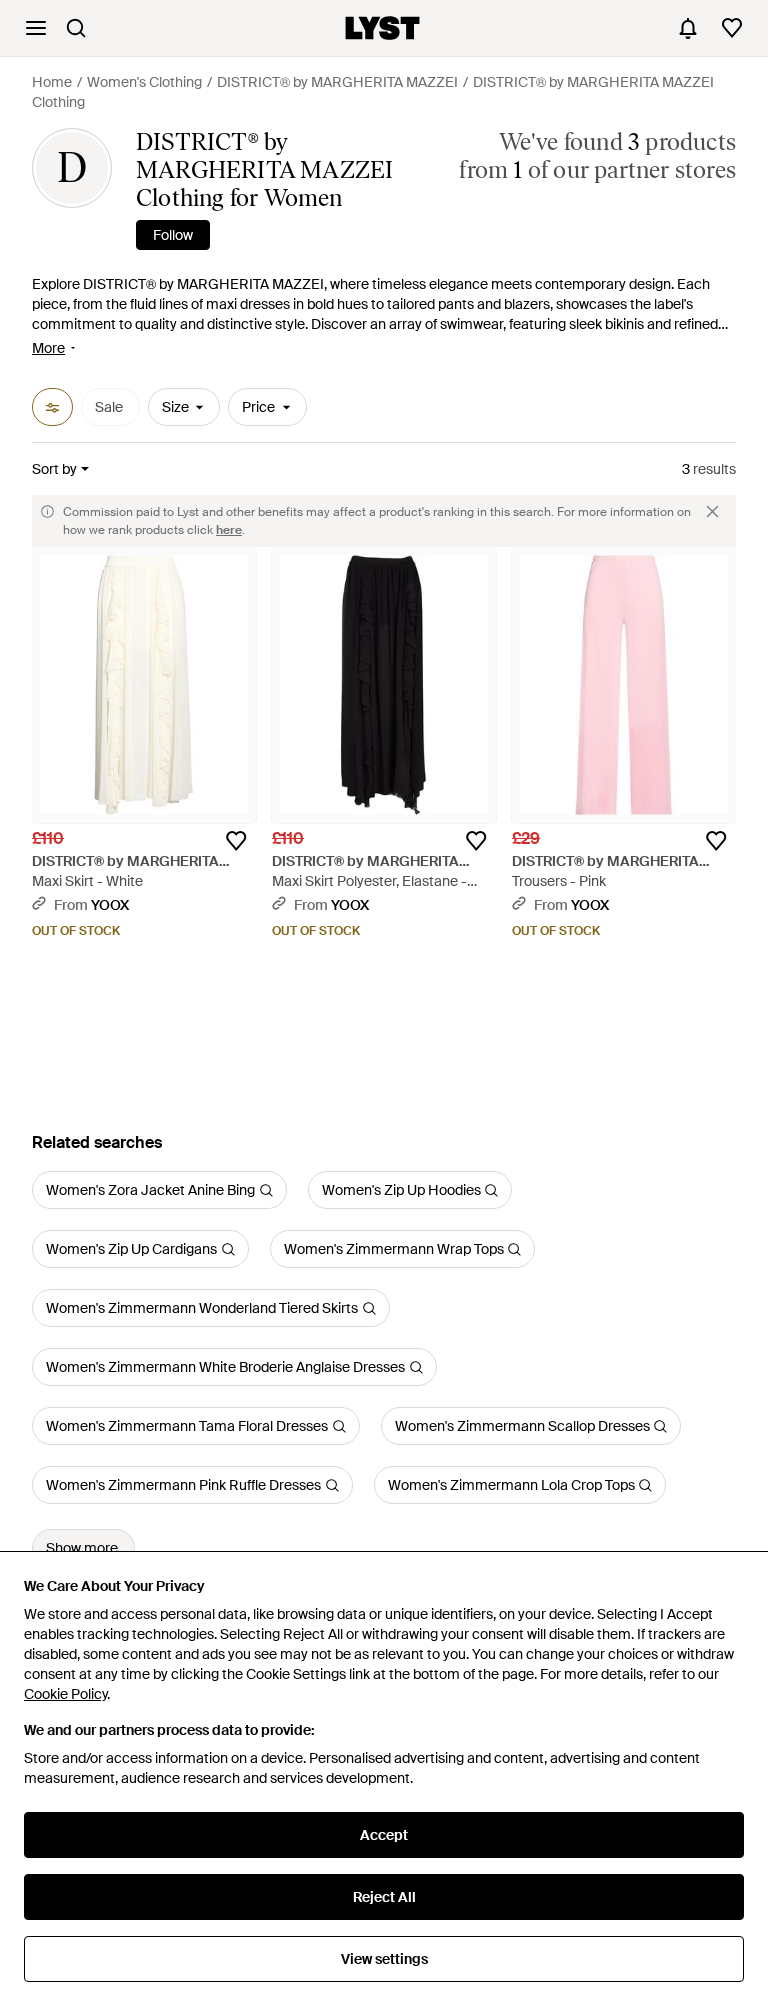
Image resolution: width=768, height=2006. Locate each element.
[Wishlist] (732, 28)
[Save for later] (236, 841)
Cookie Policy (65, 1694)
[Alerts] (688, 28)
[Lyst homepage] (382, 28)
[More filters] (52, 407)
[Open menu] (36, 28)
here (229, 530)
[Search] (76, 28)
